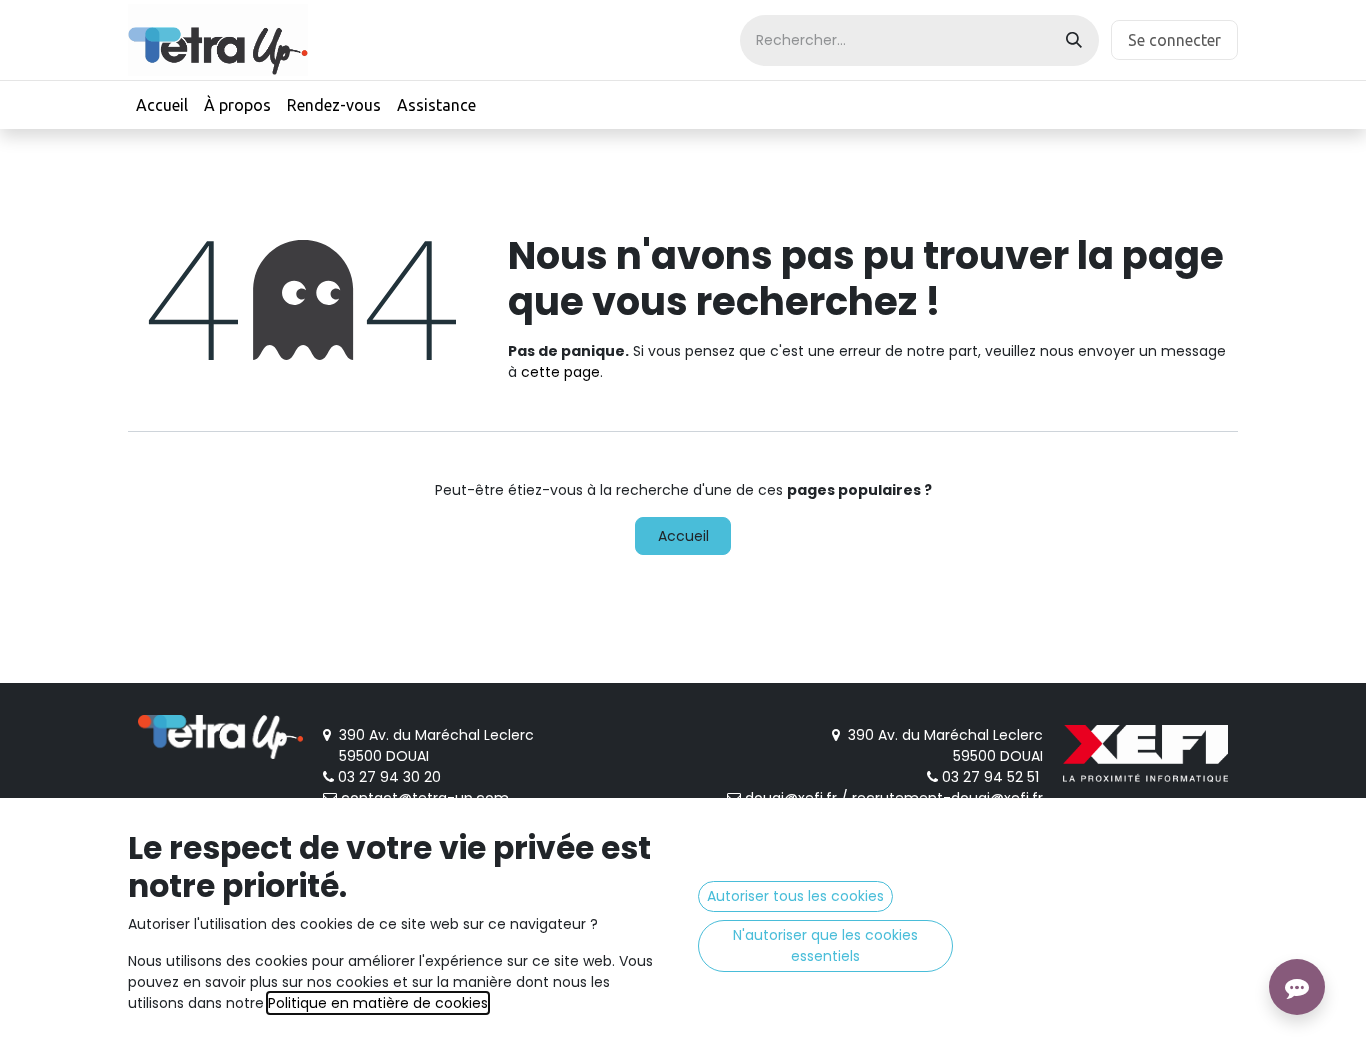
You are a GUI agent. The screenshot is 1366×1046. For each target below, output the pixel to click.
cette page (560, 372)
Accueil (683, 536)
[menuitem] (162, 105)
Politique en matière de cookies (378, 1003)
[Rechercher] (1074, 40)
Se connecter (1174, 40)
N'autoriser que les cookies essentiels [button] (825, 945)
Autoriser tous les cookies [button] (795, 896)
